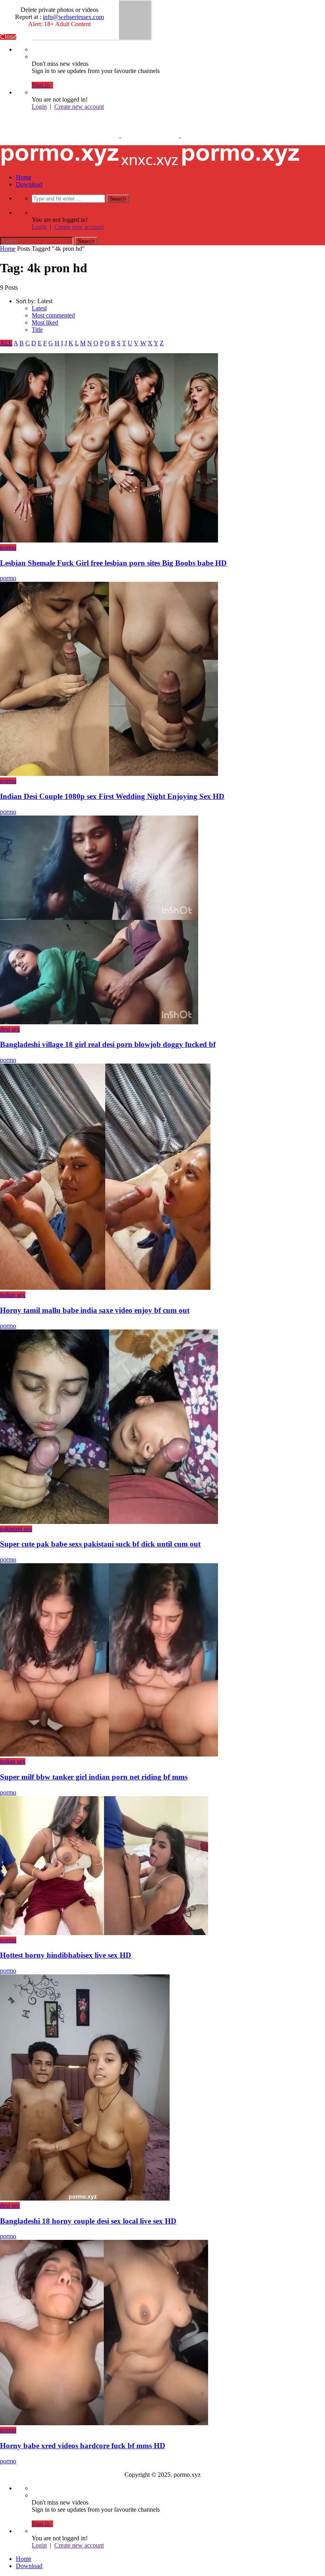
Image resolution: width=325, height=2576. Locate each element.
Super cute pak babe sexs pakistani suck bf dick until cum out (100, 1544)
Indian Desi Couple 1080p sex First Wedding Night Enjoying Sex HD (112, 796)
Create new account (79, 107)
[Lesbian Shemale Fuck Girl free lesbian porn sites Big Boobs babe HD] (109, 540)
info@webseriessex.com (73, 17)
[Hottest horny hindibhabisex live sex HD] (104, 1933)
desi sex (10, 1029)
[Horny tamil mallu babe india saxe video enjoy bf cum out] (105, 1288)
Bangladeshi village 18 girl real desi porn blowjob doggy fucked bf (108, 1044)
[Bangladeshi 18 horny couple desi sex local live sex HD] (85, 2198)
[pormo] (150, 135)
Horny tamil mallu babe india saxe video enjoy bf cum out (95, 1310)
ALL (6, 343)
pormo (8, 547)
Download (29, 184)
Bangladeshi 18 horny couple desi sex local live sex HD (88, 2221)
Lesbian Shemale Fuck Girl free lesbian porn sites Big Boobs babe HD (113, 563)
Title (37, 330)
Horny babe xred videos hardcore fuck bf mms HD (83, 2446)
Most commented (53, 315)
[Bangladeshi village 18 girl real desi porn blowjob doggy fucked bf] (99, 1022)
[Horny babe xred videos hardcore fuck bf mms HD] (104, 2423)
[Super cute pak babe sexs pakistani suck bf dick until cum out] (109, 1522)
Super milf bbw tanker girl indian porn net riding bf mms (94, 1777)
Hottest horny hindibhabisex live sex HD (66, 1955)
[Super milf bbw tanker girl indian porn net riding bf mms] (109, 1754)
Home (24, 177)
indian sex (13, 1295)
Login (39, 107)
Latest (39, 308)
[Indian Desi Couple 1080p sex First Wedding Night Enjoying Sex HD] (109, 774)
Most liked (45, 322)
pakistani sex (16, 1529)
